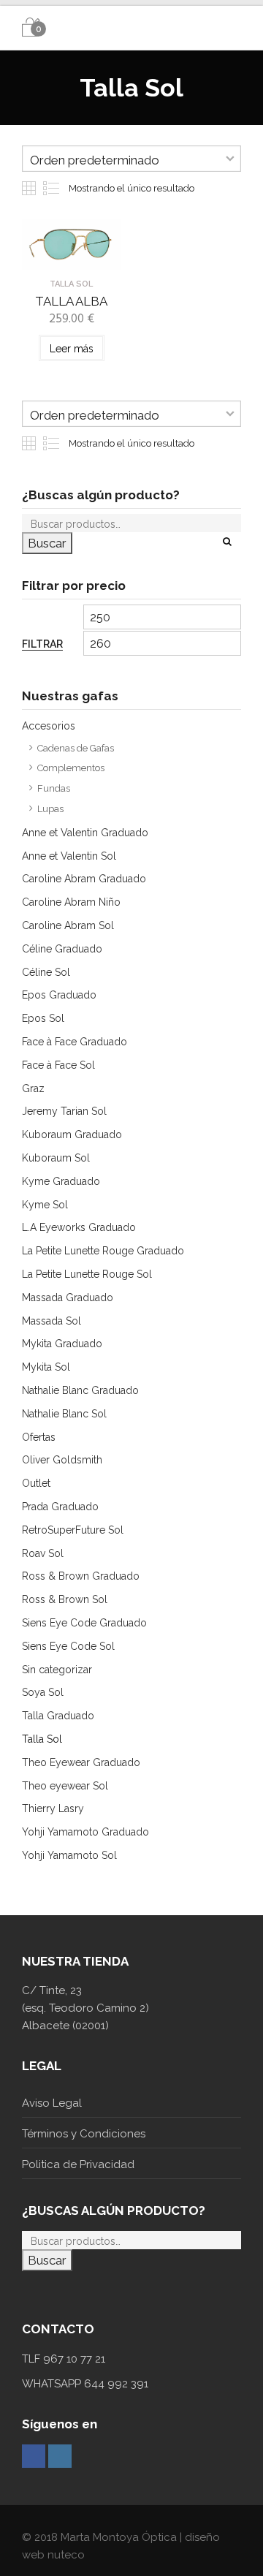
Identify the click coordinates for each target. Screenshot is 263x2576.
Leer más (72, 349)
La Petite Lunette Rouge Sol (87, 1274)
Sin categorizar (57, 1670)
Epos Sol (43, 1018)
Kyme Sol (45, 1205)
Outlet (36, 1483)
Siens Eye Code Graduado (84, 1623)
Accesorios (49, 726)
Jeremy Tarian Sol (64, 1111)
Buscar (47, 543)
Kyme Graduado (61, 1181)
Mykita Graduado (62, 1344)
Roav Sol (43, 1553)
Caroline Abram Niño (71, 902)
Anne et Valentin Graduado (85, 833)
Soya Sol (43, 1692)
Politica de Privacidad (78, 2164)
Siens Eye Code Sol (68, 1646)
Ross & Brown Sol (65, 1599)
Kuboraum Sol (56, 1158)
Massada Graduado (68, 1298)
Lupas (50, 809)
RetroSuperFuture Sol (73, 1530)
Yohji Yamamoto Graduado (85, 1832)
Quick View (71, 258)
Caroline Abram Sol (68, 925)
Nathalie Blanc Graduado (80, 1390)
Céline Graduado (62, 949)
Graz (33, 1088)
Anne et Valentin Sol (69, 856)
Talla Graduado (58, 1716)
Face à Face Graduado (75, 1042)
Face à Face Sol (58, 1065)
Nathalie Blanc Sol (64, 1414)
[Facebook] (34, 2456)
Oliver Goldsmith (62, 1460)
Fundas (54, 788)
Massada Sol (52, 1321)
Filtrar (42, 644)
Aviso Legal (52, 2103)
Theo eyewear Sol (65, 1786)
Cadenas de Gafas (76, 748)
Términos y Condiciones (84, 2134)
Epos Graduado (59, 995)
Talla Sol (42, 1739)
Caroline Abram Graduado (84, 879)
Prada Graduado (60, 1507)
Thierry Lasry (53, 1808)
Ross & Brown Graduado (81, 1576)
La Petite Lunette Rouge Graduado (103, 1251)
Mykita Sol (46, 1367)
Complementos (71, 768)
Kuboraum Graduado (72, 1134)
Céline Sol (46, 972)
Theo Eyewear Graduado (81, 1762)
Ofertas (39, 1437)
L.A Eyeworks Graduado (79, 1227)
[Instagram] (60, 2456)
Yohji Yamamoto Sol (69, 1855)
